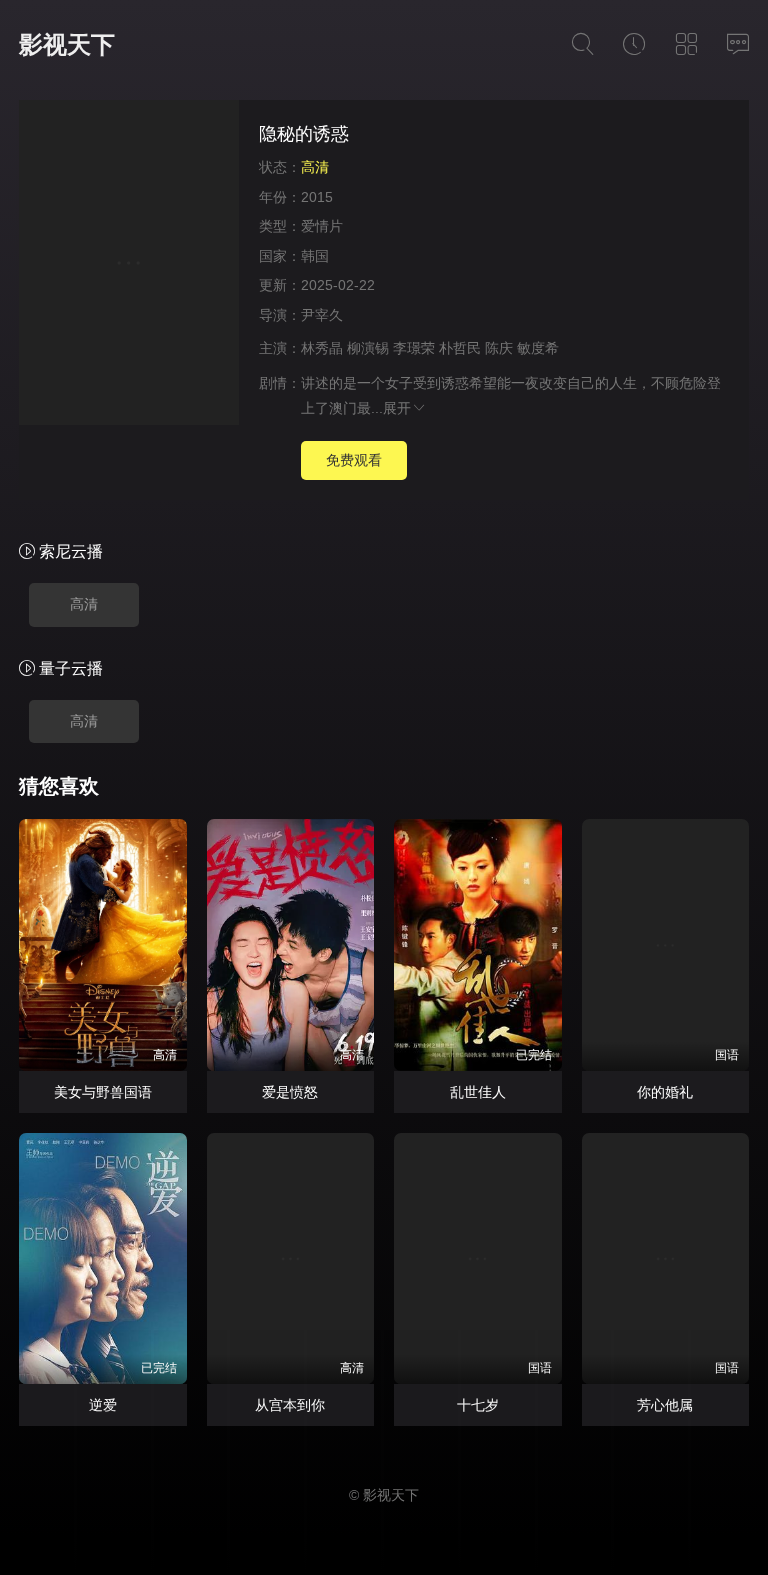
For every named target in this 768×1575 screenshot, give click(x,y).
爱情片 (322, 226)
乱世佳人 (478, 1092)
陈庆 (499, 348)
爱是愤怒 (290, 1092)
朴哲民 (460, 348)
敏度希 (538, 348)
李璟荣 (414, 348)
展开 (397, 408)
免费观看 (354, 460)
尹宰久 (322, 315)
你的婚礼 (665, 1092)
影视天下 (67, 44)
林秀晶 (322, 348)
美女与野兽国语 (103, 1092)
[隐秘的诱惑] (129, 265)
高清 (84, 604)
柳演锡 (368, 348)
